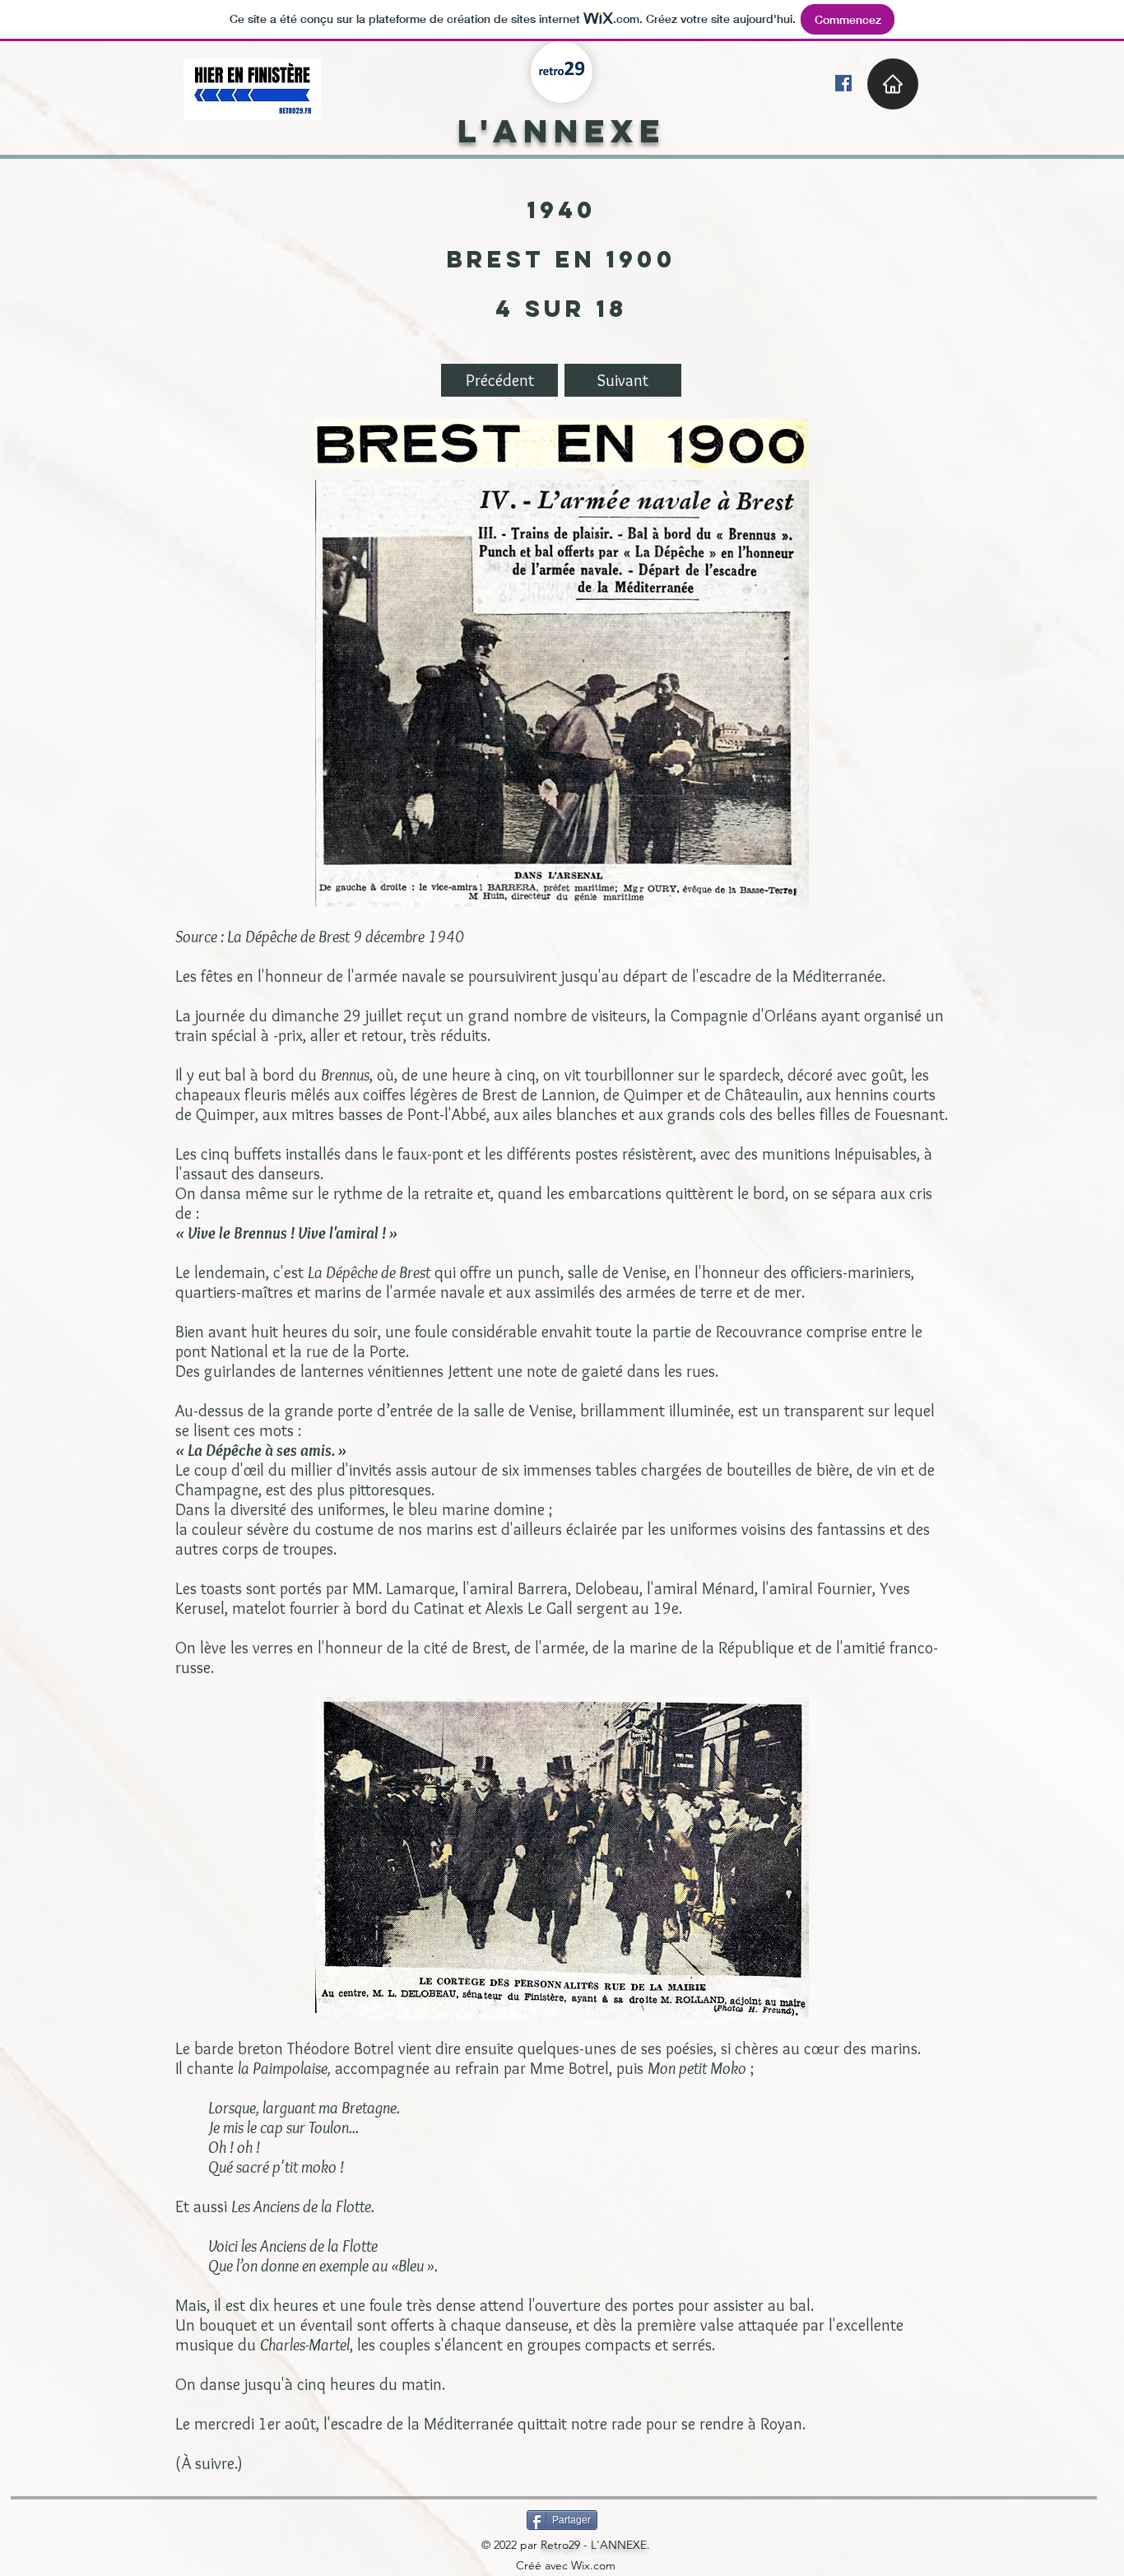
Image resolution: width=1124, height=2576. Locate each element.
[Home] (893, 84)
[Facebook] (843, 83)
